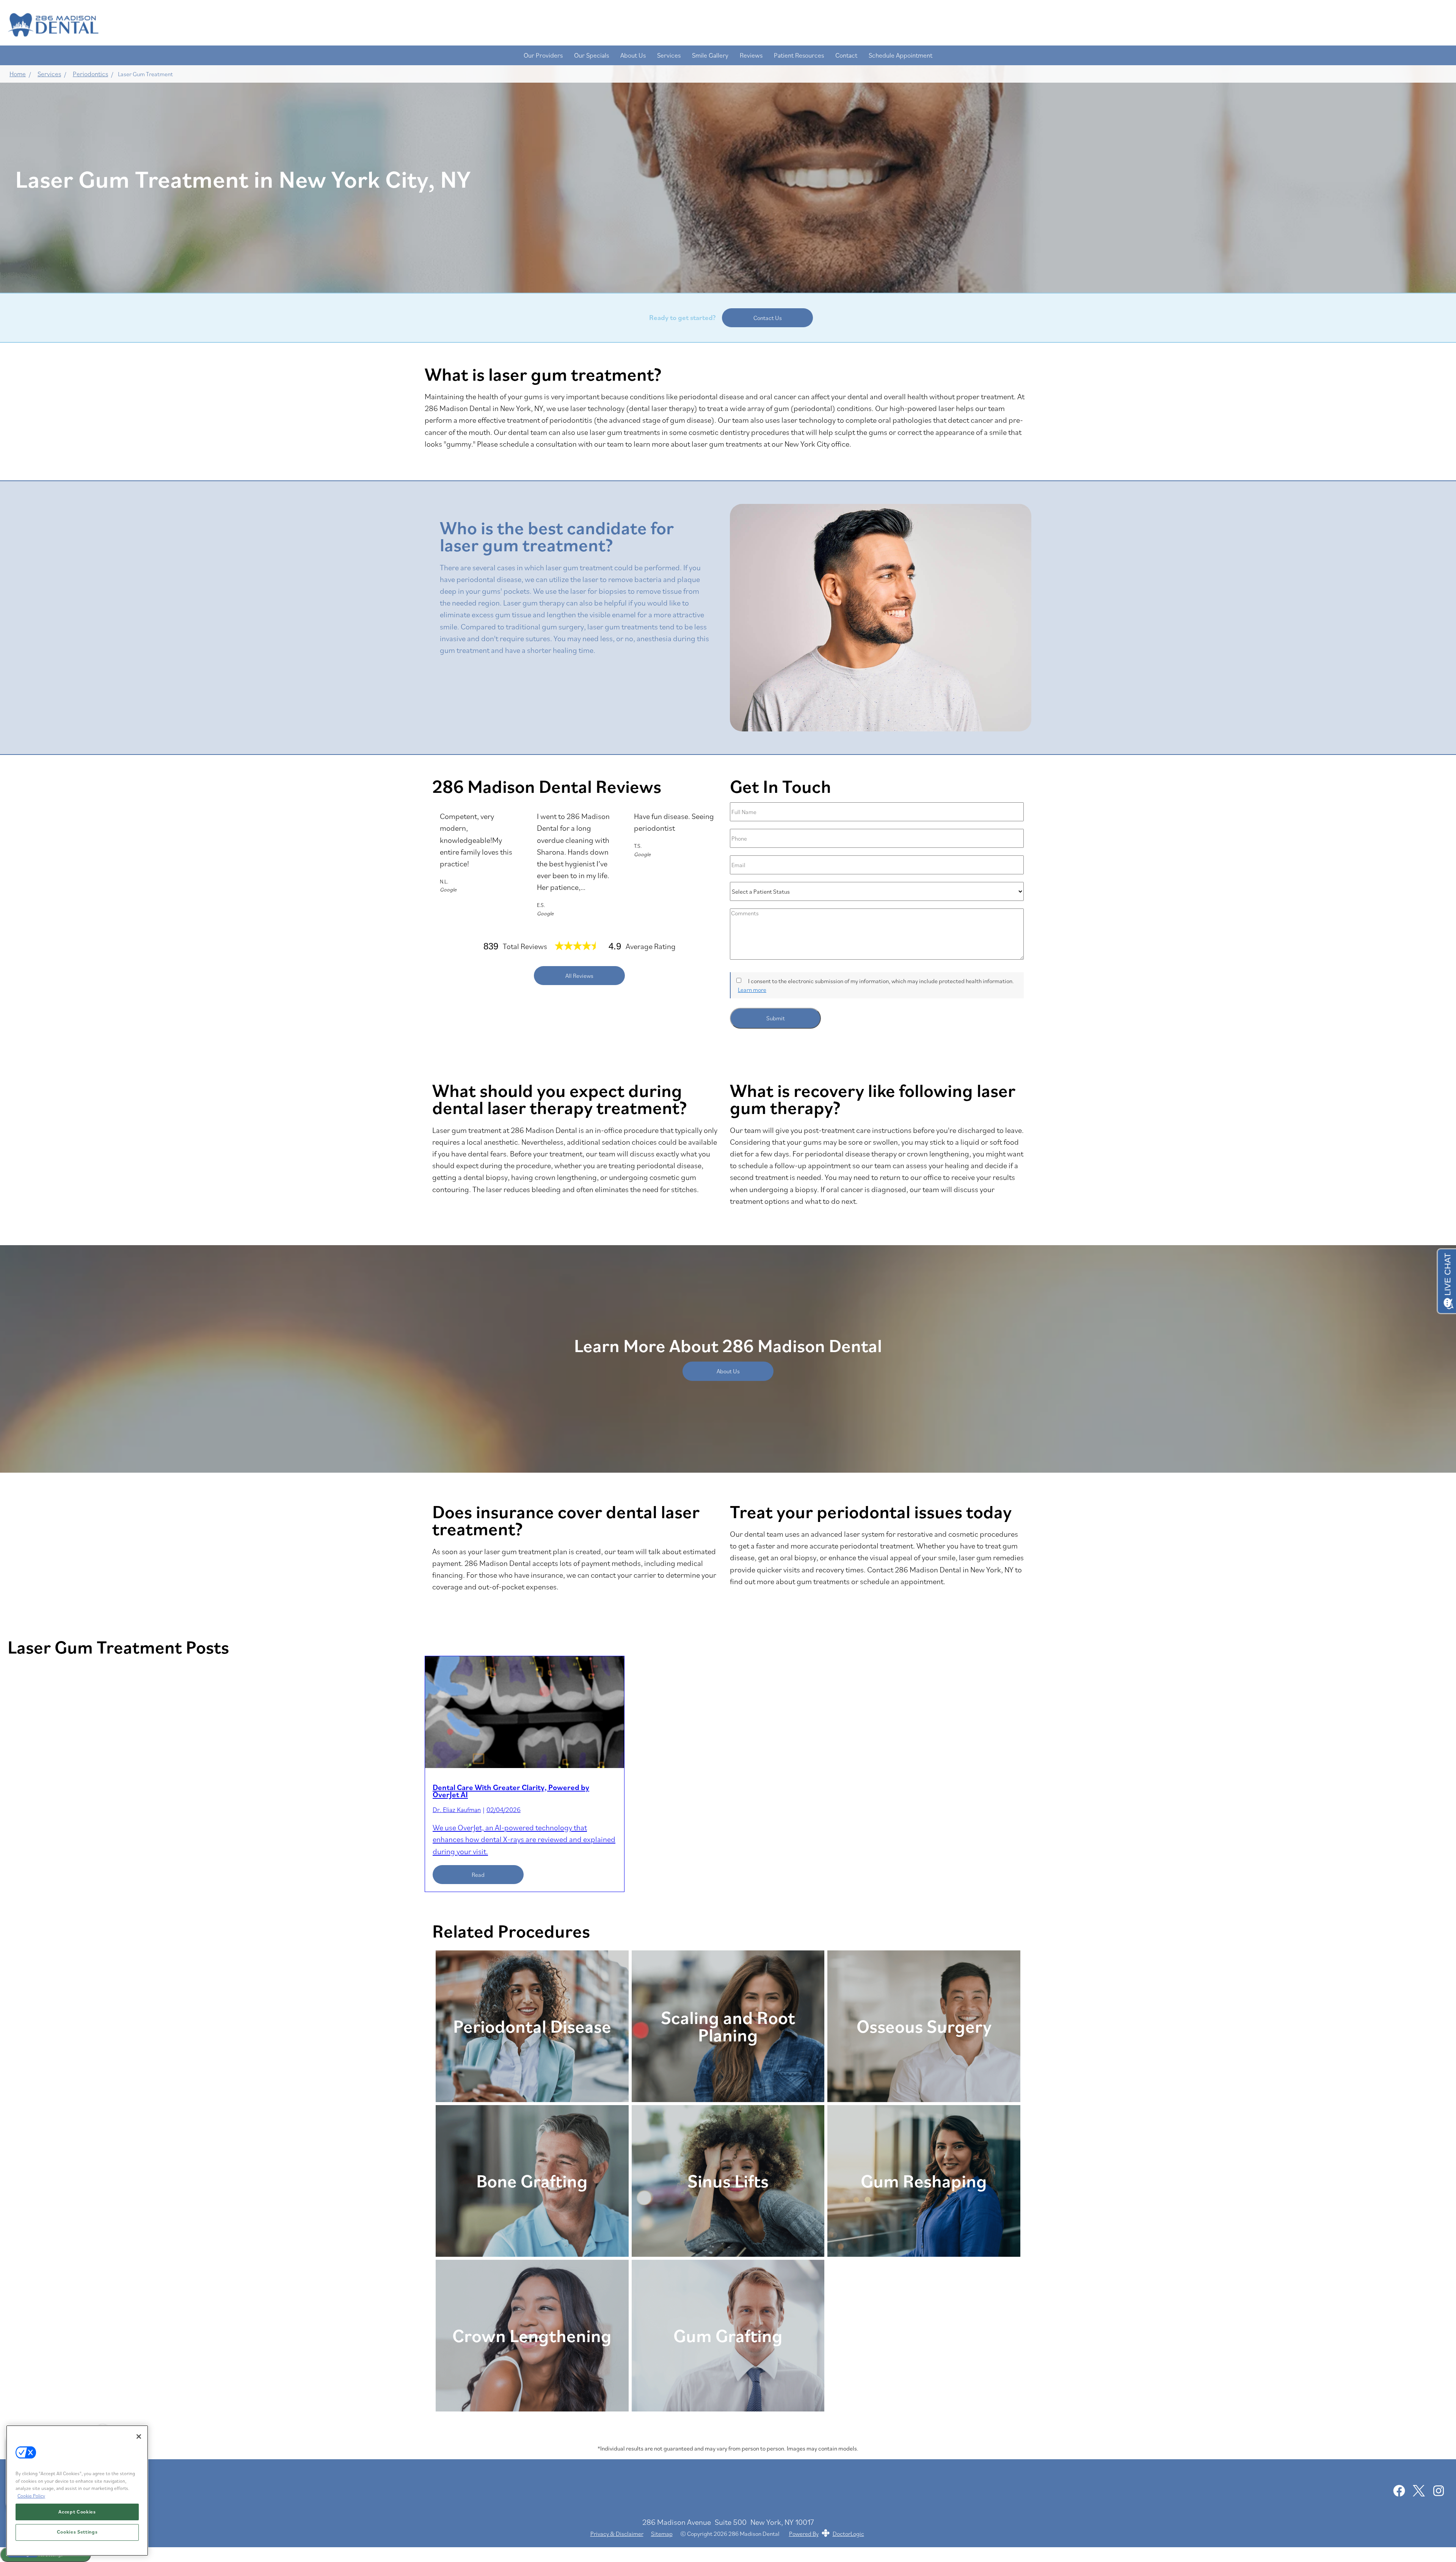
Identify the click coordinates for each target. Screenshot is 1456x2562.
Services (669, 55)
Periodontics (90, 74)
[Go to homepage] (720, 25)
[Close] (139, 2436)
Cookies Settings (77, 2532)
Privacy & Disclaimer (617, 2534)
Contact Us (768, 318)
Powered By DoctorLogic (827, 2534)
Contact (846, 55)
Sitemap (662, 2534)
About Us (633, 55)
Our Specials (591, 55)
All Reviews (579, 976)
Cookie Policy (31, 2496)
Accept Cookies (77, 2512)
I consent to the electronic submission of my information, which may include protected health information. (881, 981)
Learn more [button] (752, 990)
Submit (776, 1018)
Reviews (751, 55)
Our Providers (543, 55)
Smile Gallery (710, 55)
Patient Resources (799, 55)
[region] (77, 2491)
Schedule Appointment (901, 55)
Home (18, 74)
